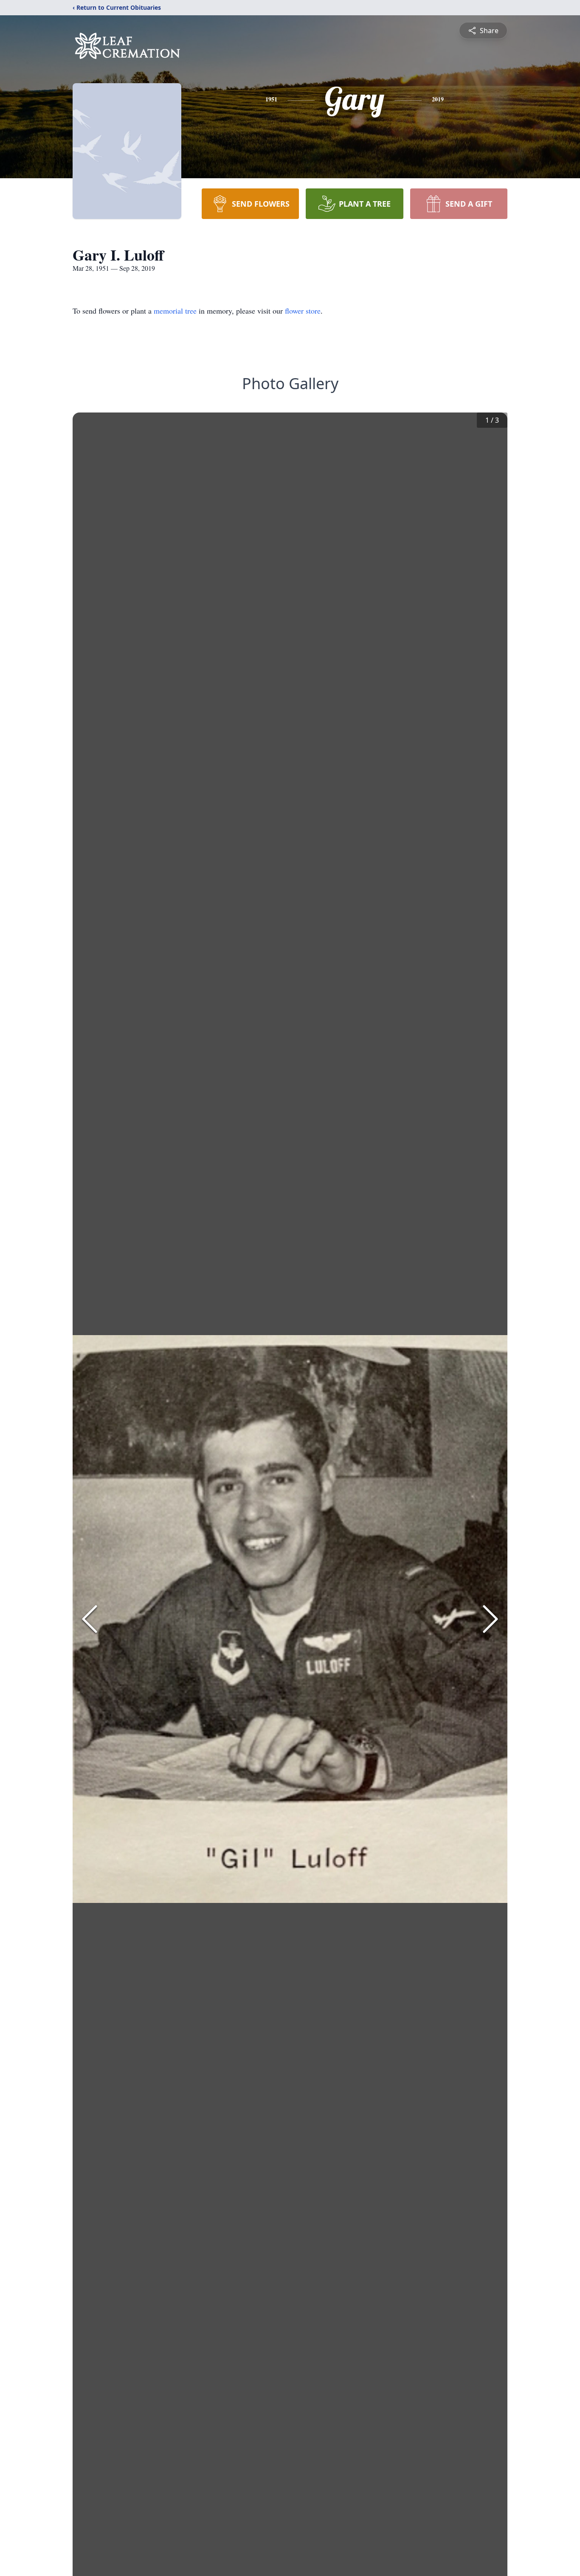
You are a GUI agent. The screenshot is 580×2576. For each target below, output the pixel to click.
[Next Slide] (490, 1619)
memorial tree (175, 311)
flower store (303, 311)
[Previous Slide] (90, 1619)
